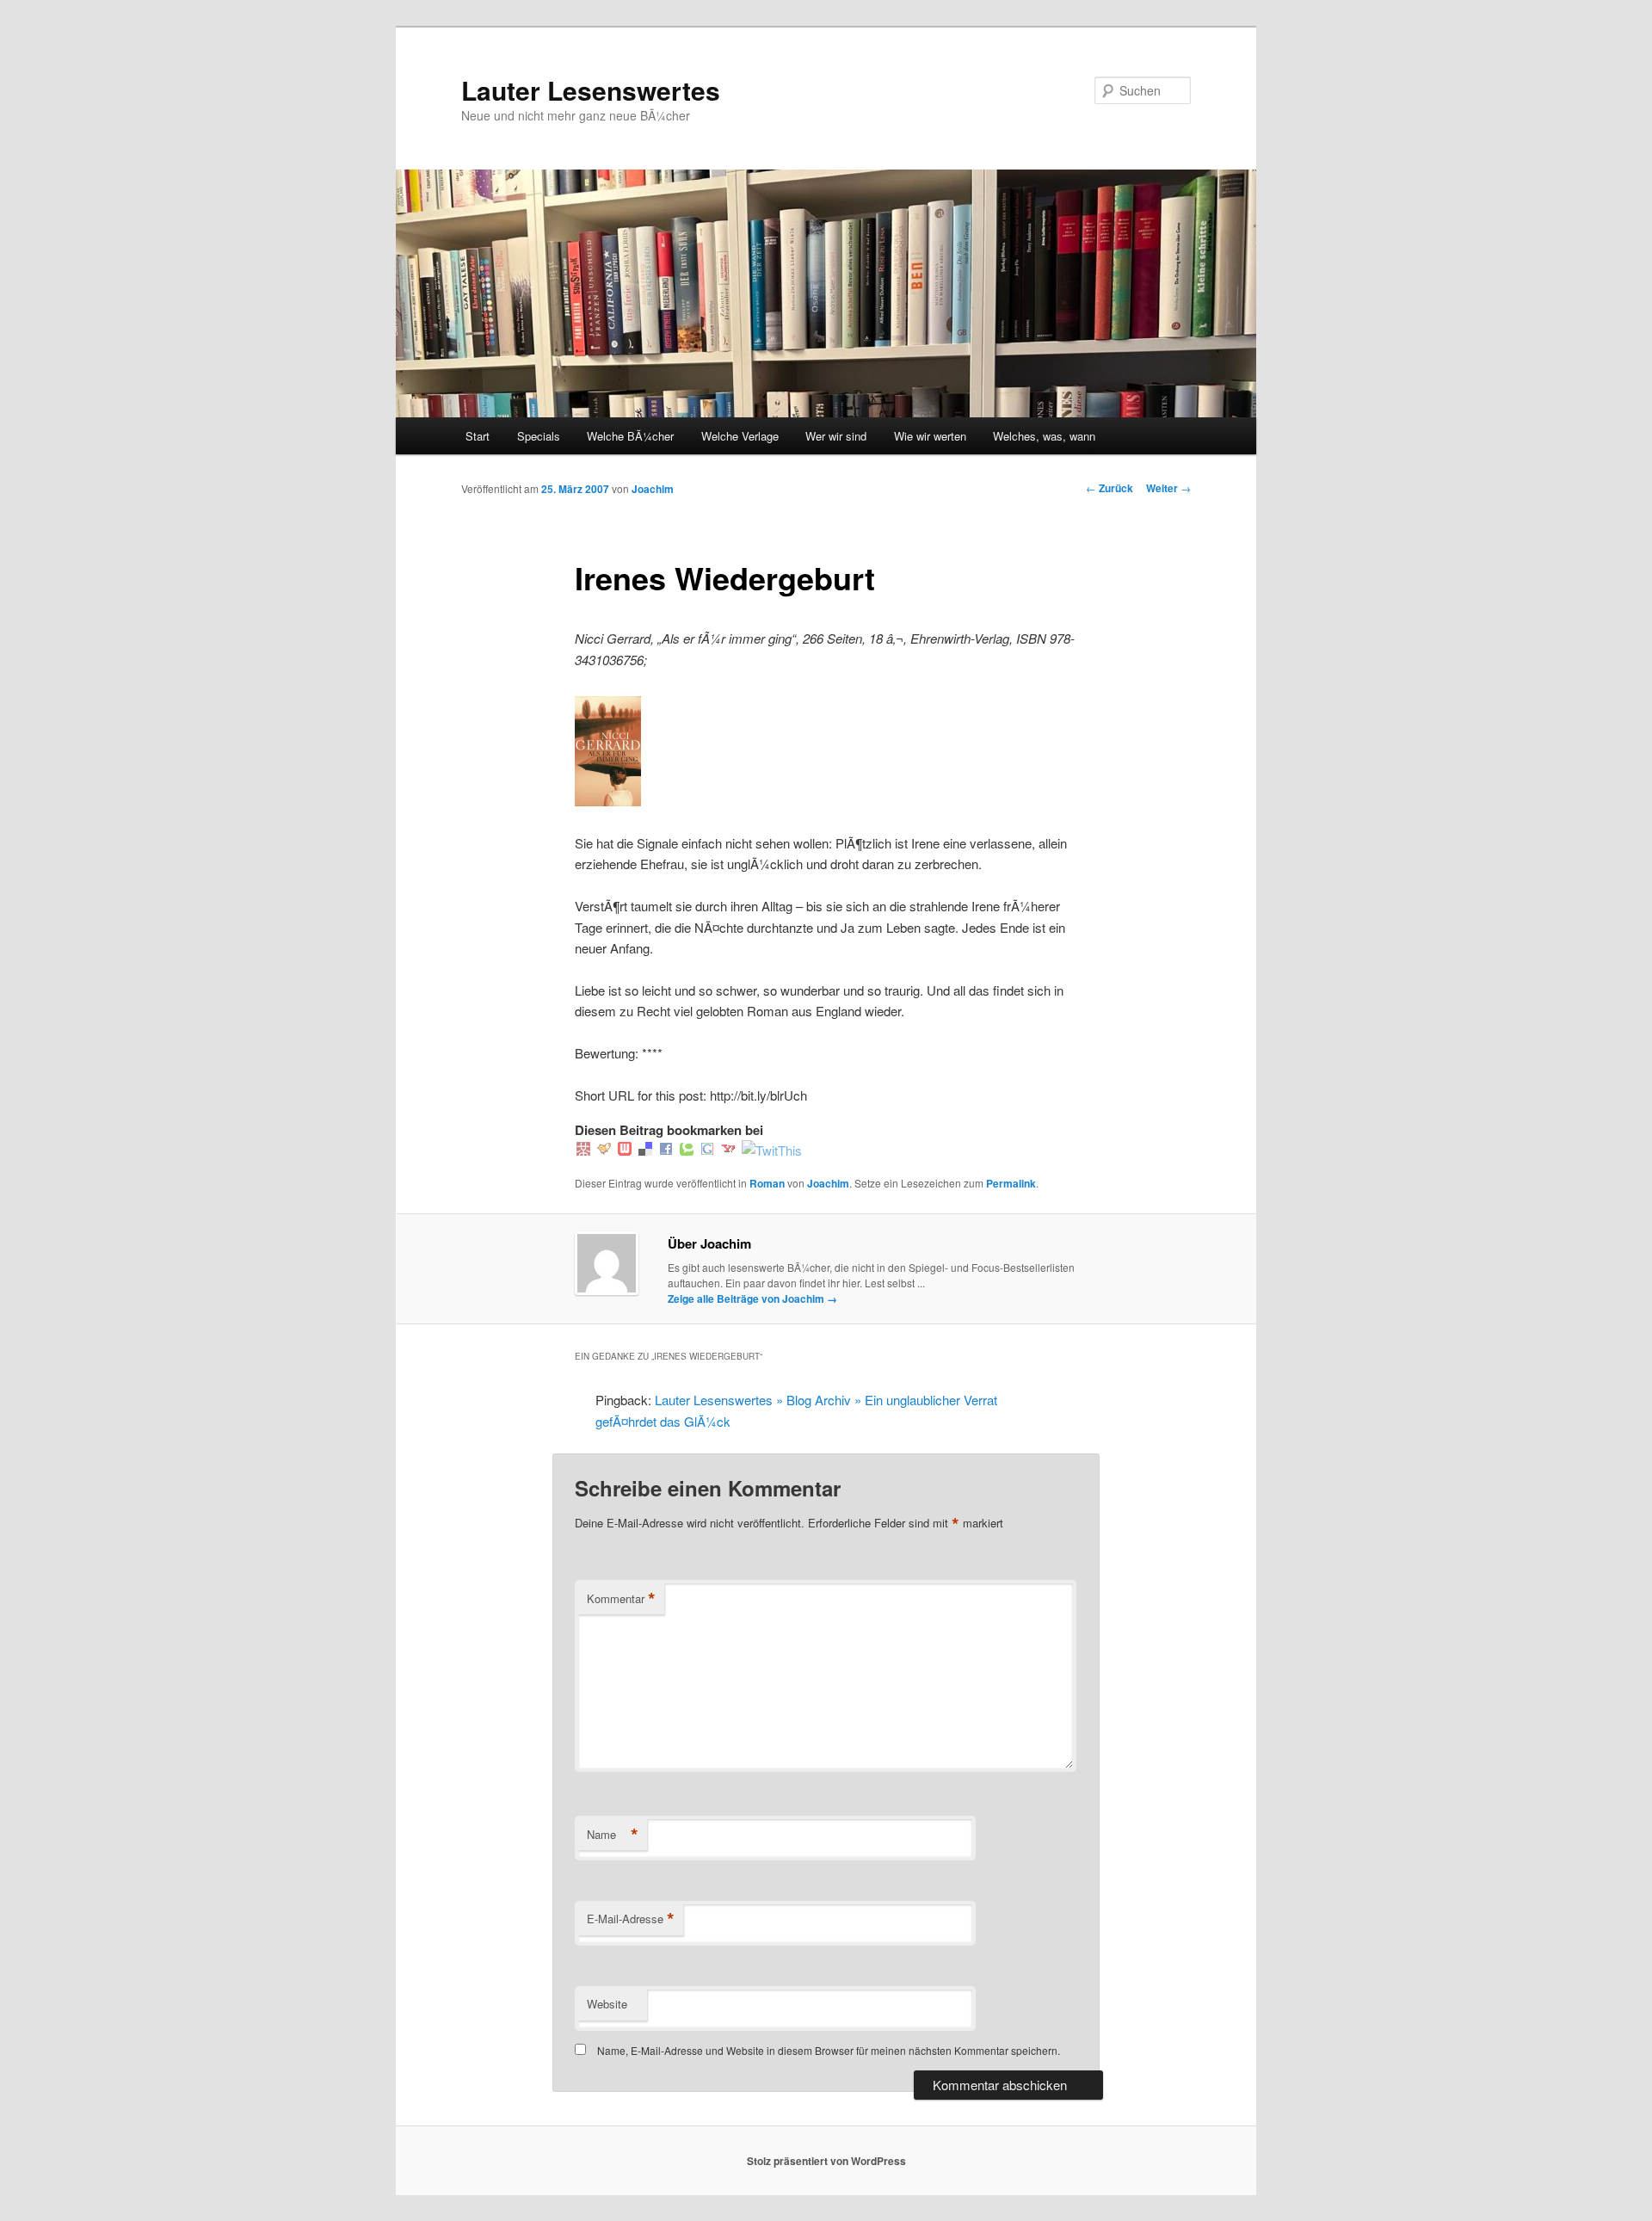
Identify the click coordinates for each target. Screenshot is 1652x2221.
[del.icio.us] (645, 1150)
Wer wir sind (836, 436)
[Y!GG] (604, 1150)
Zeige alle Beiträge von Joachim (752, 1299)
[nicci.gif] (608, 801)
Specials (539, 436)
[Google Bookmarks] (707, 1150)
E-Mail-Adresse (631, 1919)
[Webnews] (625, 1150)
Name (613, 1835)
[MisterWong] (583, 1150)
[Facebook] (666, 1150)
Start (478, 436)
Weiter (1168, 488)
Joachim (653, 489)
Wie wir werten (930, 436)
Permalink (1011, 1183)
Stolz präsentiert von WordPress (826, 2161)
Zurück (1110, 488)
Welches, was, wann (1044, 436)
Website (607, 2004)
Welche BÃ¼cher (630, 436)
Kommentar (621, 1599)
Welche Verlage (740, 436)
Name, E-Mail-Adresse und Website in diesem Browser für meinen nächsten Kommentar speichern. (829, 2050)
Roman (767, 1183)
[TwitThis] (772, 1150)
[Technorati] (687, 1150)
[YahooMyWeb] (728, 1150)
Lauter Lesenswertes (591, 90)
